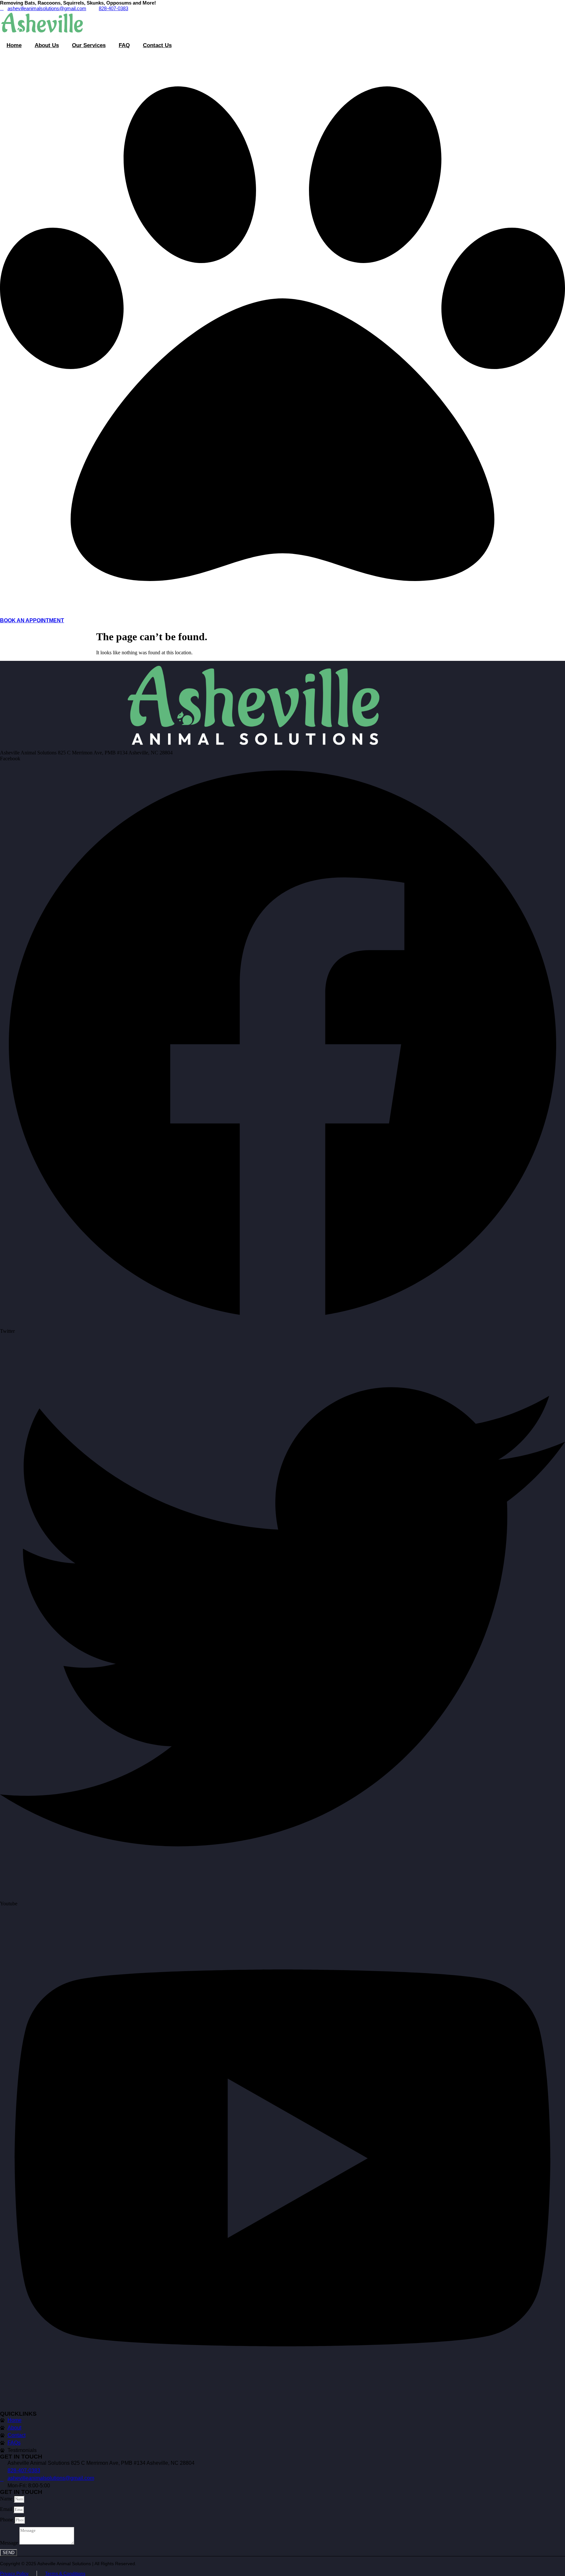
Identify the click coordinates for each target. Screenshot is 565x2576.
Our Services (89, 45)
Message (10, 2543)
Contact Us (157, 45)
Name (7, 2499)
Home (14, 45)
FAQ (124, 45)
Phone (7, 2520)
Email (7, 2509)
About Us (47, 45)
